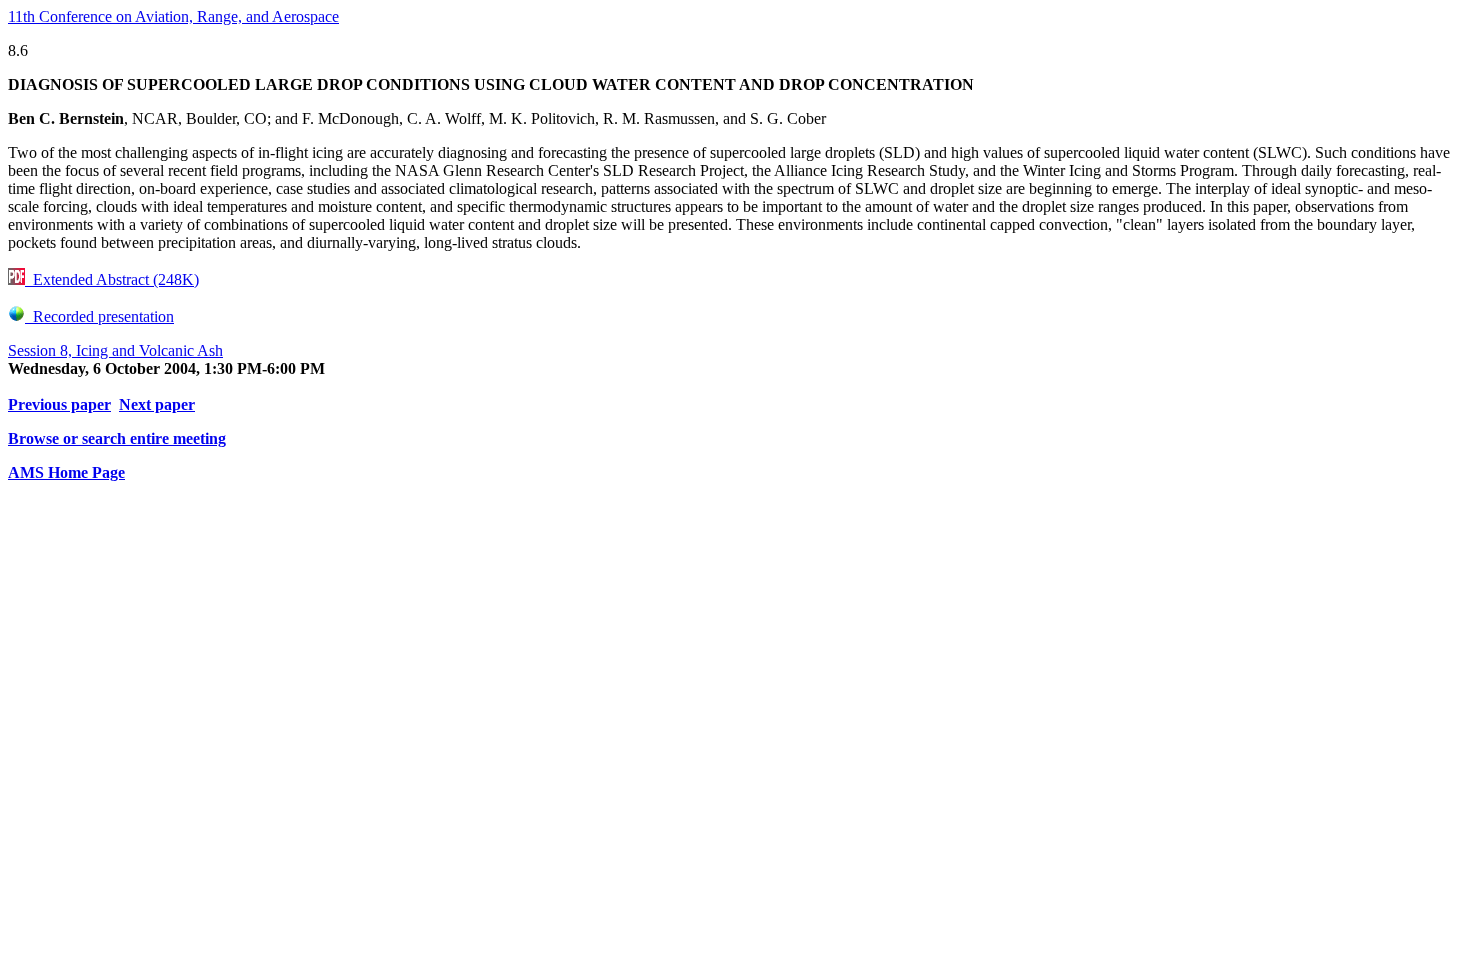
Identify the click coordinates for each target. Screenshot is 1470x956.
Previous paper (59, 404)
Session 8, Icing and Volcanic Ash (115, 350)
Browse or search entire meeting (117, 438)
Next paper (157, 404)
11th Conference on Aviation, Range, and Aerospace (173, 16)
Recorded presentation (99, 316)
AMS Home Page (66, 472)
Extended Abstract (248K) (112, 279)
